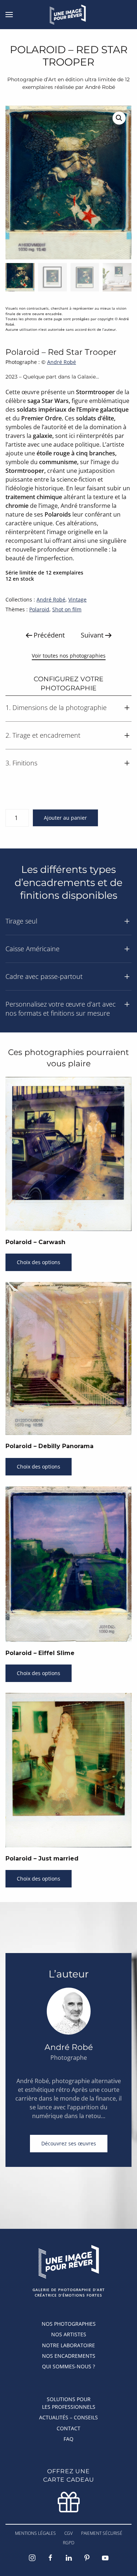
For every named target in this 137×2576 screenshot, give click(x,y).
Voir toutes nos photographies (69, 656)
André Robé (62, 362)
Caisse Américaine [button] (33, 949)
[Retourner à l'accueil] (68, 15)
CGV (68, 2533)
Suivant (92, 635)
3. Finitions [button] (21, 763)
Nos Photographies (69, 2324)
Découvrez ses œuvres (69, 2143)
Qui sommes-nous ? (68, 2366)
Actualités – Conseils (68, 2417)
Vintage (77, 599)
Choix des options (39, 1262)
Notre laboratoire (68, 2345)
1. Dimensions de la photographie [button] (56, 707)
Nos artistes (69, 2334)
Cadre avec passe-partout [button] (44, 976)
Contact (68, 2428)
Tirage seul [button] (21, 921)
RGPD (68, 2543)
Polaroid (39, 609)
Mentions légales (35, 2533)
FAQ (68, 2439)
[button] (9, 15)
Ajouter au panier (65, 818)
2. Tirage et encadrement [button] (43, 735)
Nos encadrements (69, 2356)
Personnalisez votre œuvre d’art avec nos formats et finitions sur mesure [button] (61, 1009)
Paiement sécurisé (102, 2533)
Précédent (49, 635)
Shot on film (67, 609)
